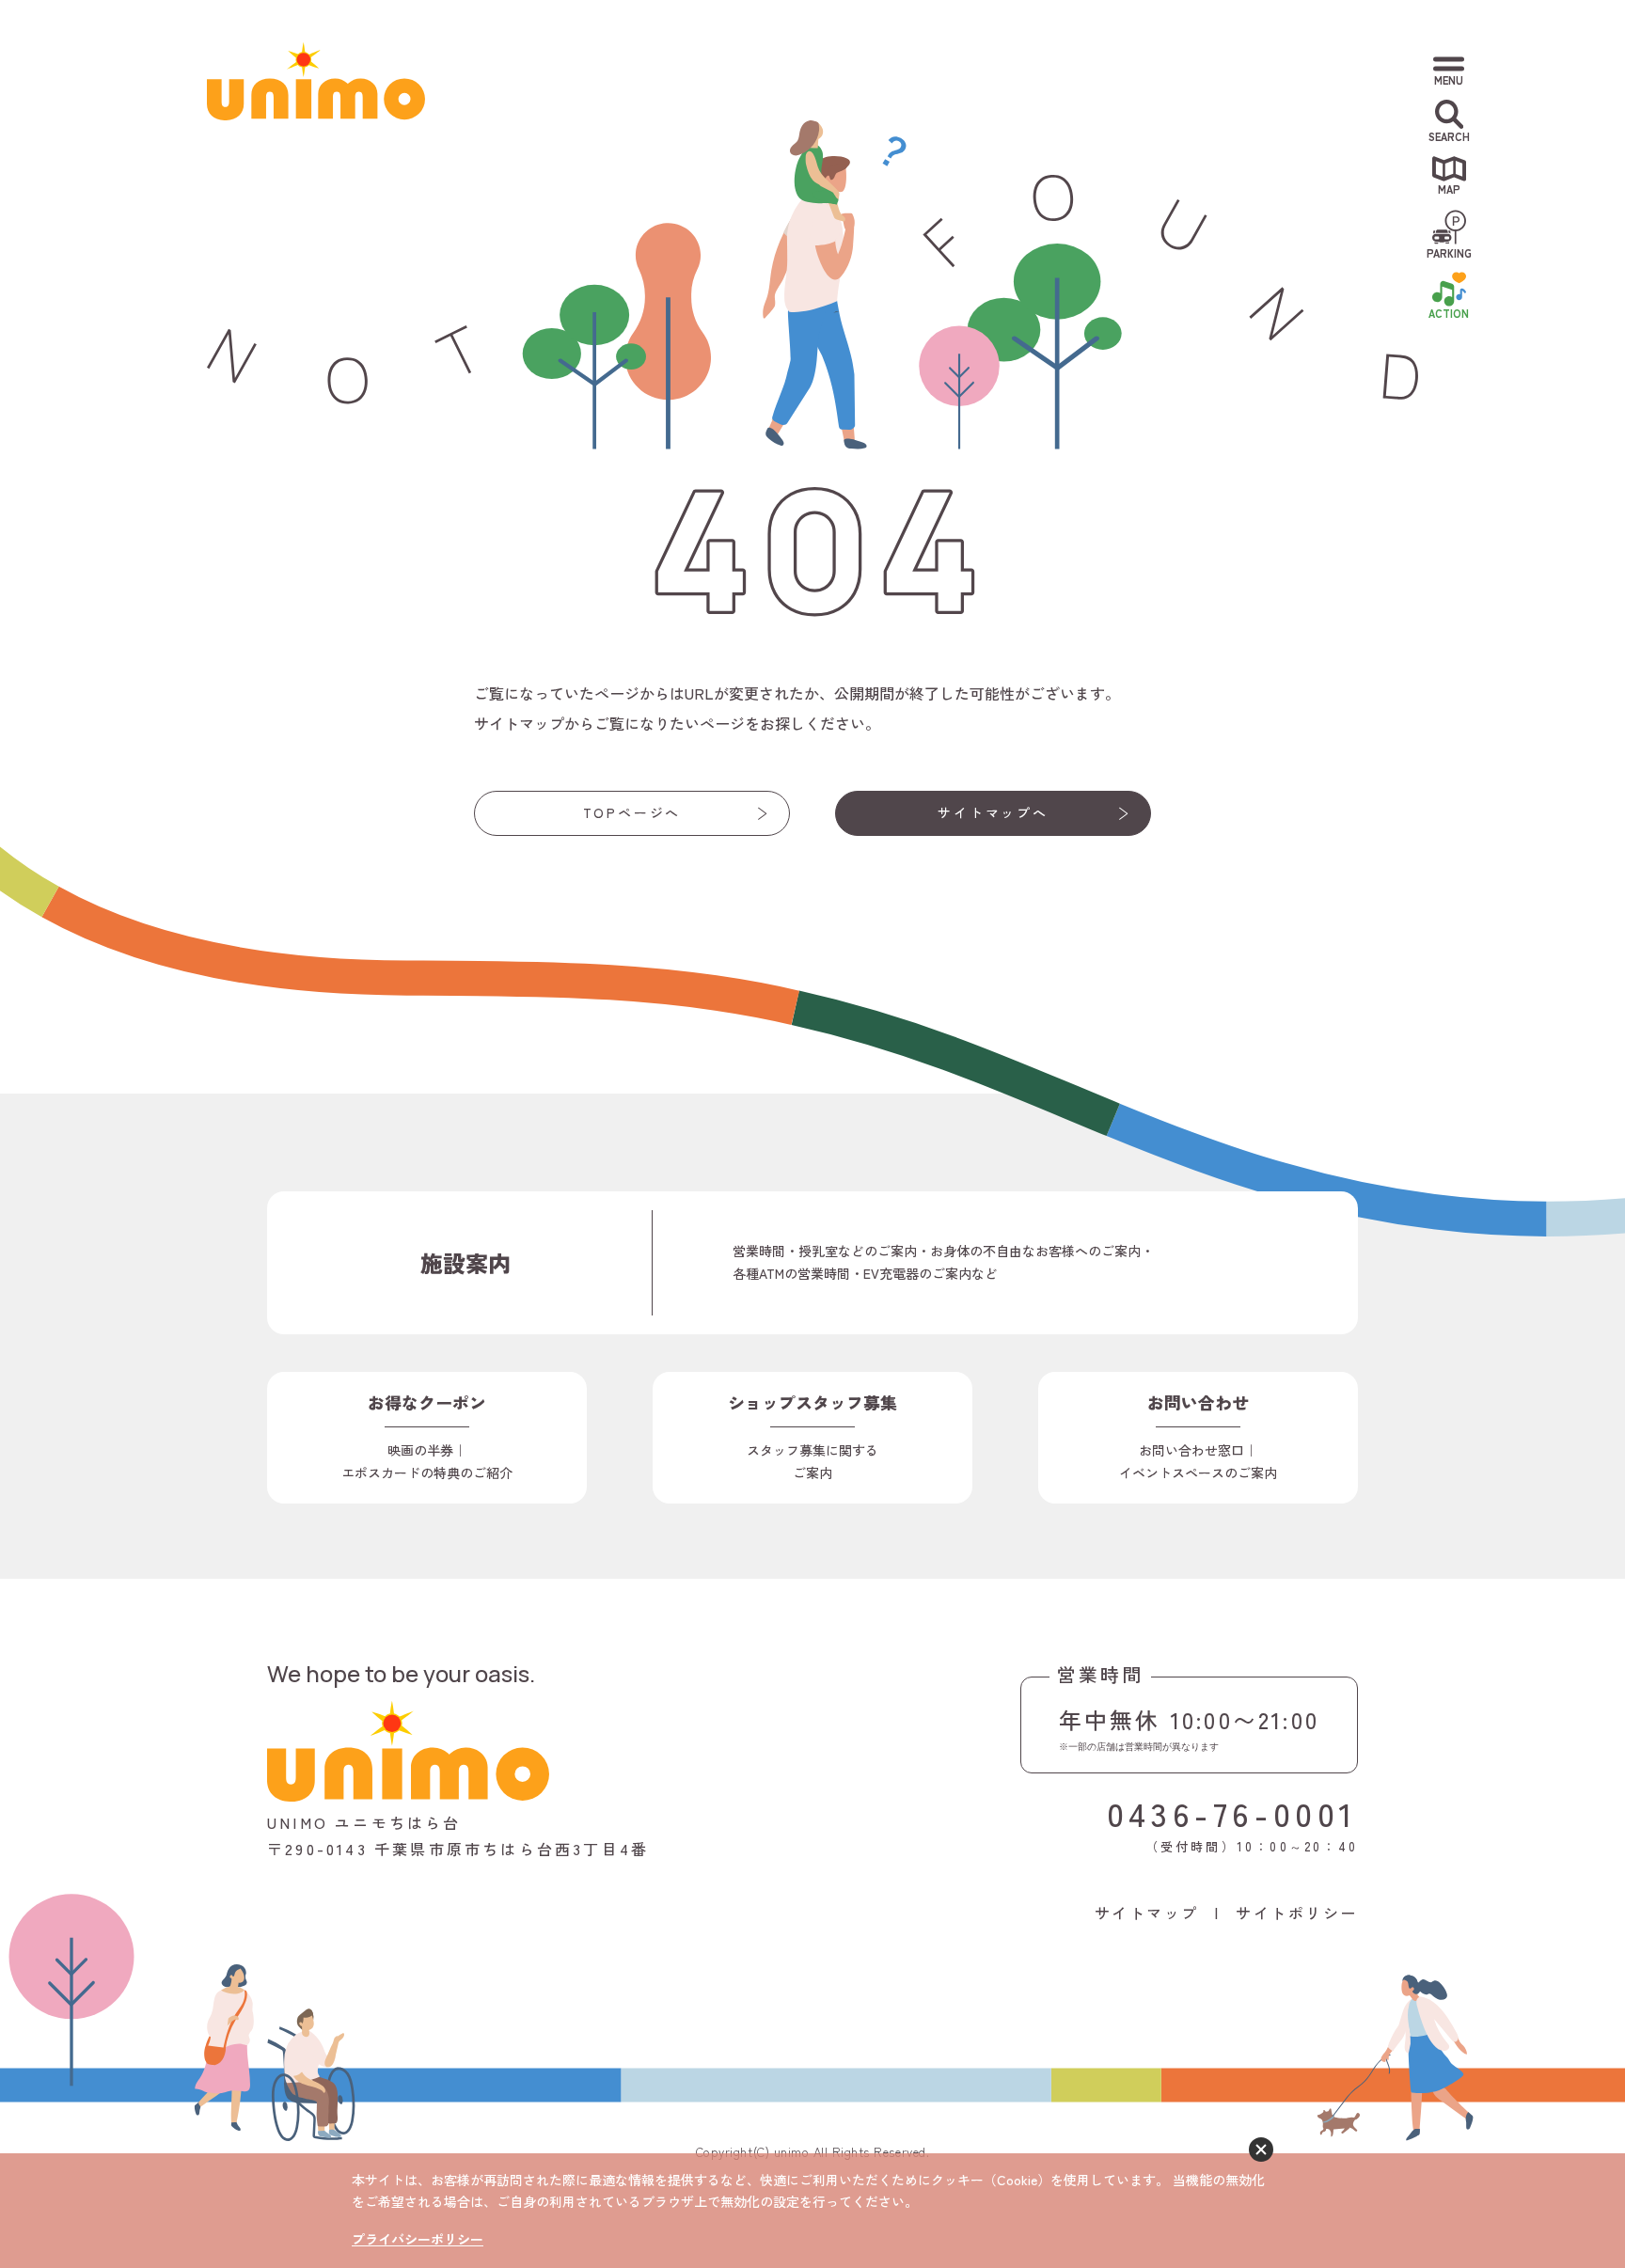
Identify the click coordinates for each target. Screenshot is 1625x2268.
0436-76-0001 (1232, 1812)
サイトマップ (1147, 1913)
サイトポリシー (1297, 1913)
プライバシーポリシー (418, 2239)
